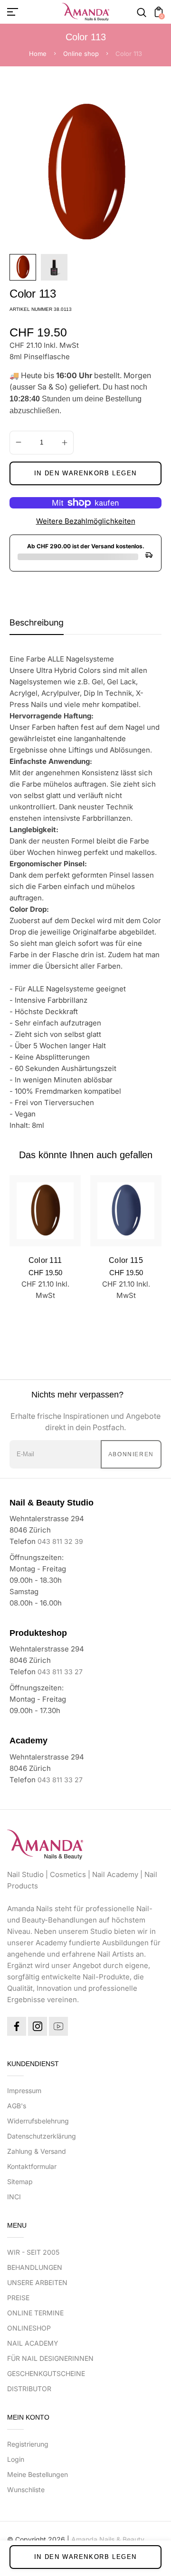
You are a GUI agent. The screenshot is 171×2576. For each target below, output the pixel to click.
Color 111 (45, 1260)
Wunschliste (26, 2490)
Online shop (81, 54)
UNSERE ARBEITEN (37, 2282)
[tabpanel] (25, 267)
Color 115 (126, 1260)
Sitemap (20, 2181)
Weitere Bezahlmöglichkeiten (86, 521)
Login (16, 2459)
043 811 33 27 (60, 1672)
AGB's (17, 2106)
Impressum (24, 2091)
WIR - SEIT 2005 (33, 2252)
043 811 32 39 (60, 1541)
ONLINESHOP (29, 2328)
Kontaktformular (32, 2166)
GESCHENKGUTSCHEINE (46, 2373)
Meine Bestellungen (38, 2474)
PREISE (18, 2298)
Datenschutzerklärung (42, 2136)
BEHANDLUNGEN (35, 2267)
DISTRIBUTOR (29, 2389)
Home (38, 54)
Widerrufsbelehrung (38, 2121)
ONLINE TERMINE (35, 2313)
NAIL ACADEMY (33, 2343)
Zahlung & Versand (37, 2151)
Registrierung (28, 2444)
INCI (14, 2197)
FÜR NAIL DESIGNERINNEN (50, 2358)
